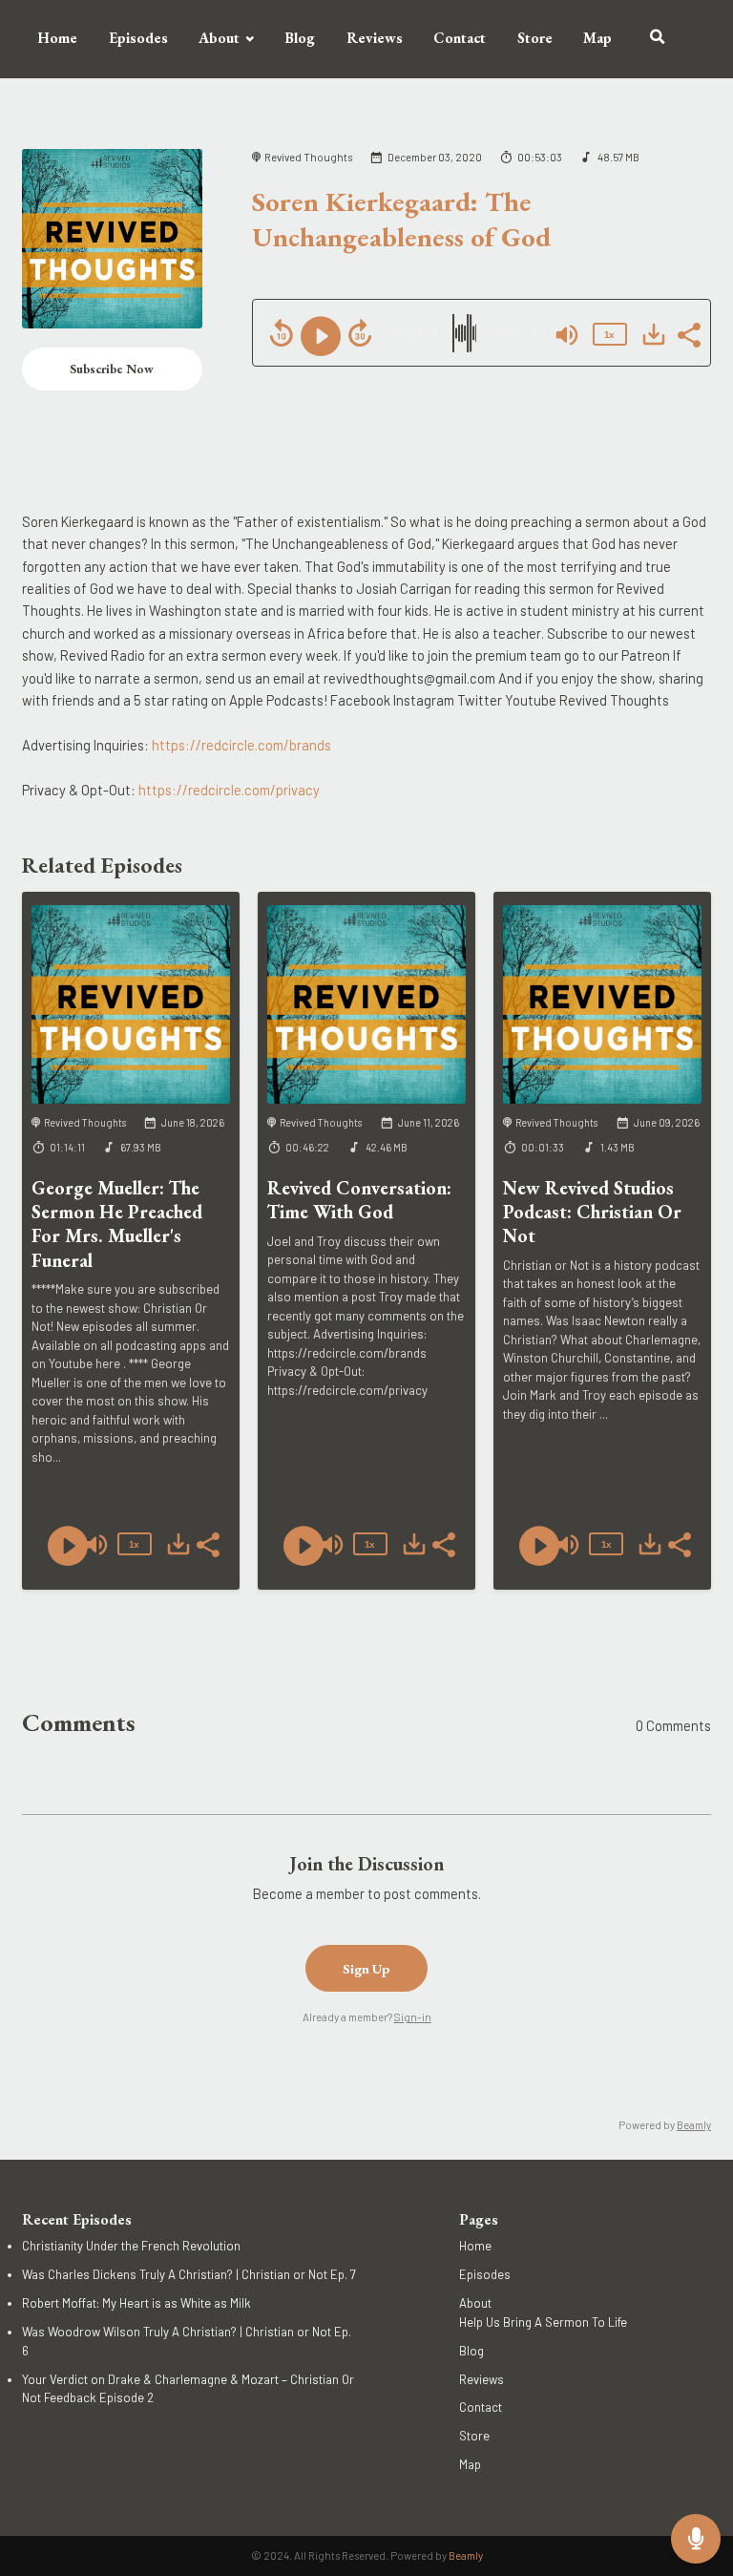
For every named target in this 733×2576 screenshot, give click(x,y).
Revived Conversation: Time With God (359, 1200)
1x (609, 335)
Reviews (375, 38)
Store (535, 38)
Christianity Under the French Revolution (131, 2246)
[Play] (321, 336)
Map (597, 38)
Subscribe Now (112, 369)
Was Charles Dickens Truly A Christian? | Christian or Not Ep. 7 (189, 2274)
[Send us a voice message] (696, 2539)
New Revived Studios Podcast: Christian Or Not (592, 1212)
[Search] (658, 39)
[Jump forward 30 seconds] (360, 333)
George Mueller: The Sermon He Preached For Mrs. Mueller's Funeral (117, 1224)
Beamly (466, 2555)
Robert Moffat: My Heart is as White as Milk (136, 2303)
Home (57, 38)
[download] (654, 334)
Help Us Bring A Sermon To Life (543, 2322)
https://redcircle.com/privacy (229, 790)
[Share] (688, 333)
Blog (300, 38)
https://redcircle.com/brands (241, 745)
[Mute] (567, 335)
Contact (460, 38)
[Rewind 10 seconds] (282, 333)
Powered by (665, 2125)
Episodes (138, 38)
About (219, 38)
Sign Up (366, 1968)
